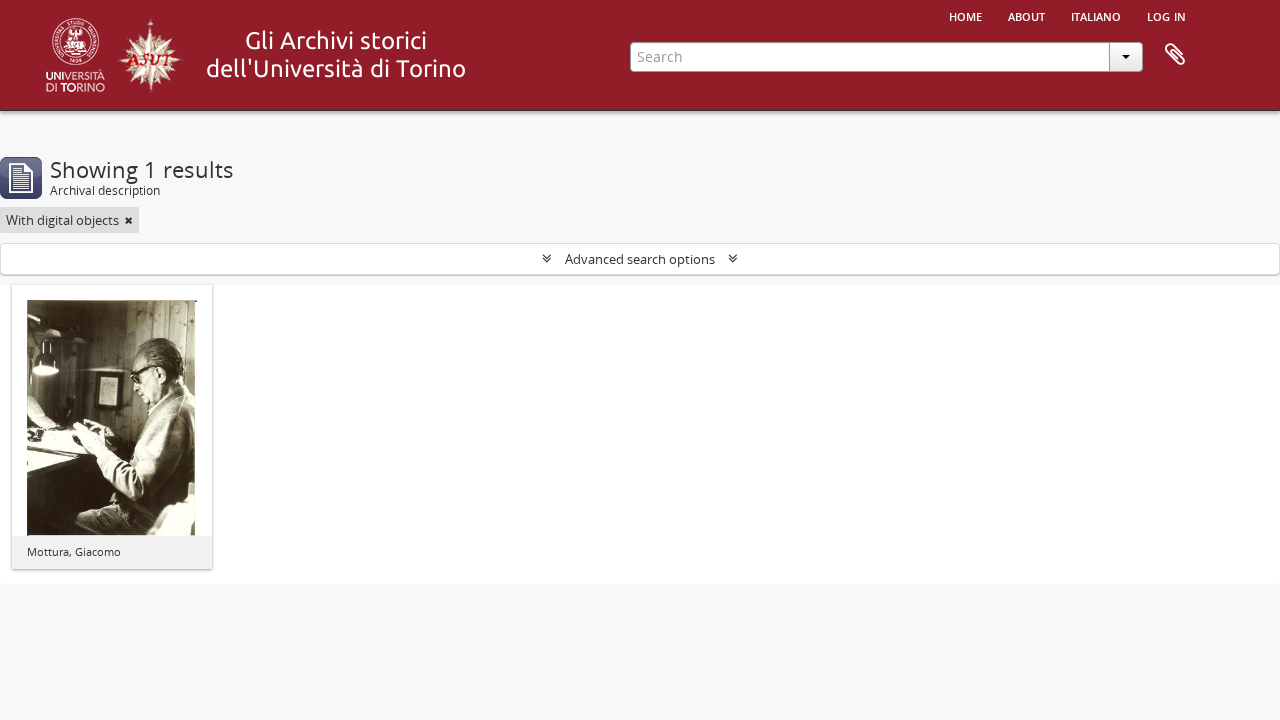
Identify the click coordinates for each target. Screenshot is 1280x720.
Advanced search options (640, 259)
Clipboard (1175, 55)
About (1026, 15)
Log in (1166, 15)
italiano (1096, 15)
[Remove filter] (129, 220)
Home (965, 15)
